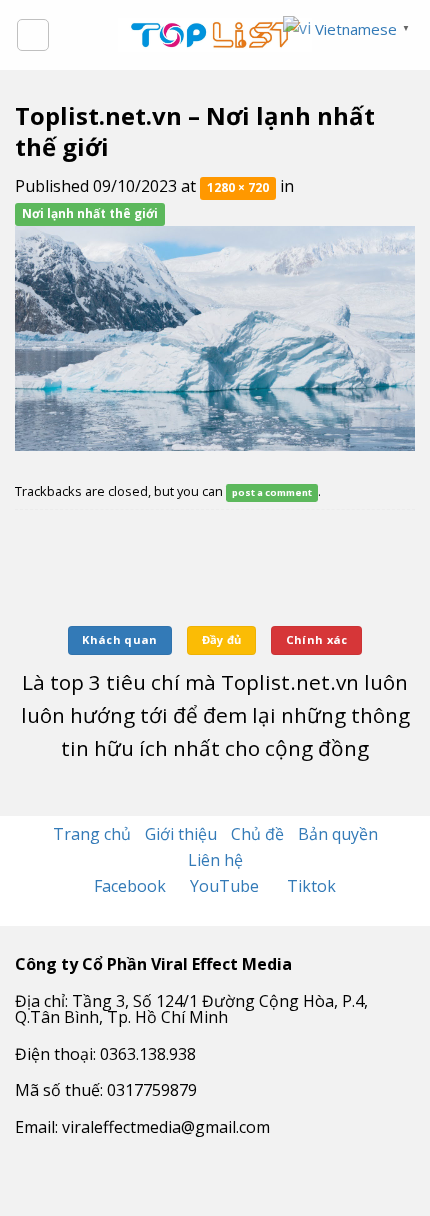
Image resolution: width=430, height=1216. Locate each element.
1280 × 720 (238, 187)
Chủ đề (257, 834)
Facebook (132, 886)
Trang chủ (92, 834)
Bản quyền (338, 834)
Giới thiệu (181, 834)
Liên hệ (215, 860)
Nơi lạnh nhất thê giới (90, 213)
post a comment (272, 492)
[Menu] (33, 35)
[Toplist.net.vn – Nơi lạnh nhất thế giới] (215, 336)
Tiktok (311, 886)
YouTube (226, 886)
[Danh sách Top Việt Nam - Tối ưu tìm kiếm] (215, 35)
